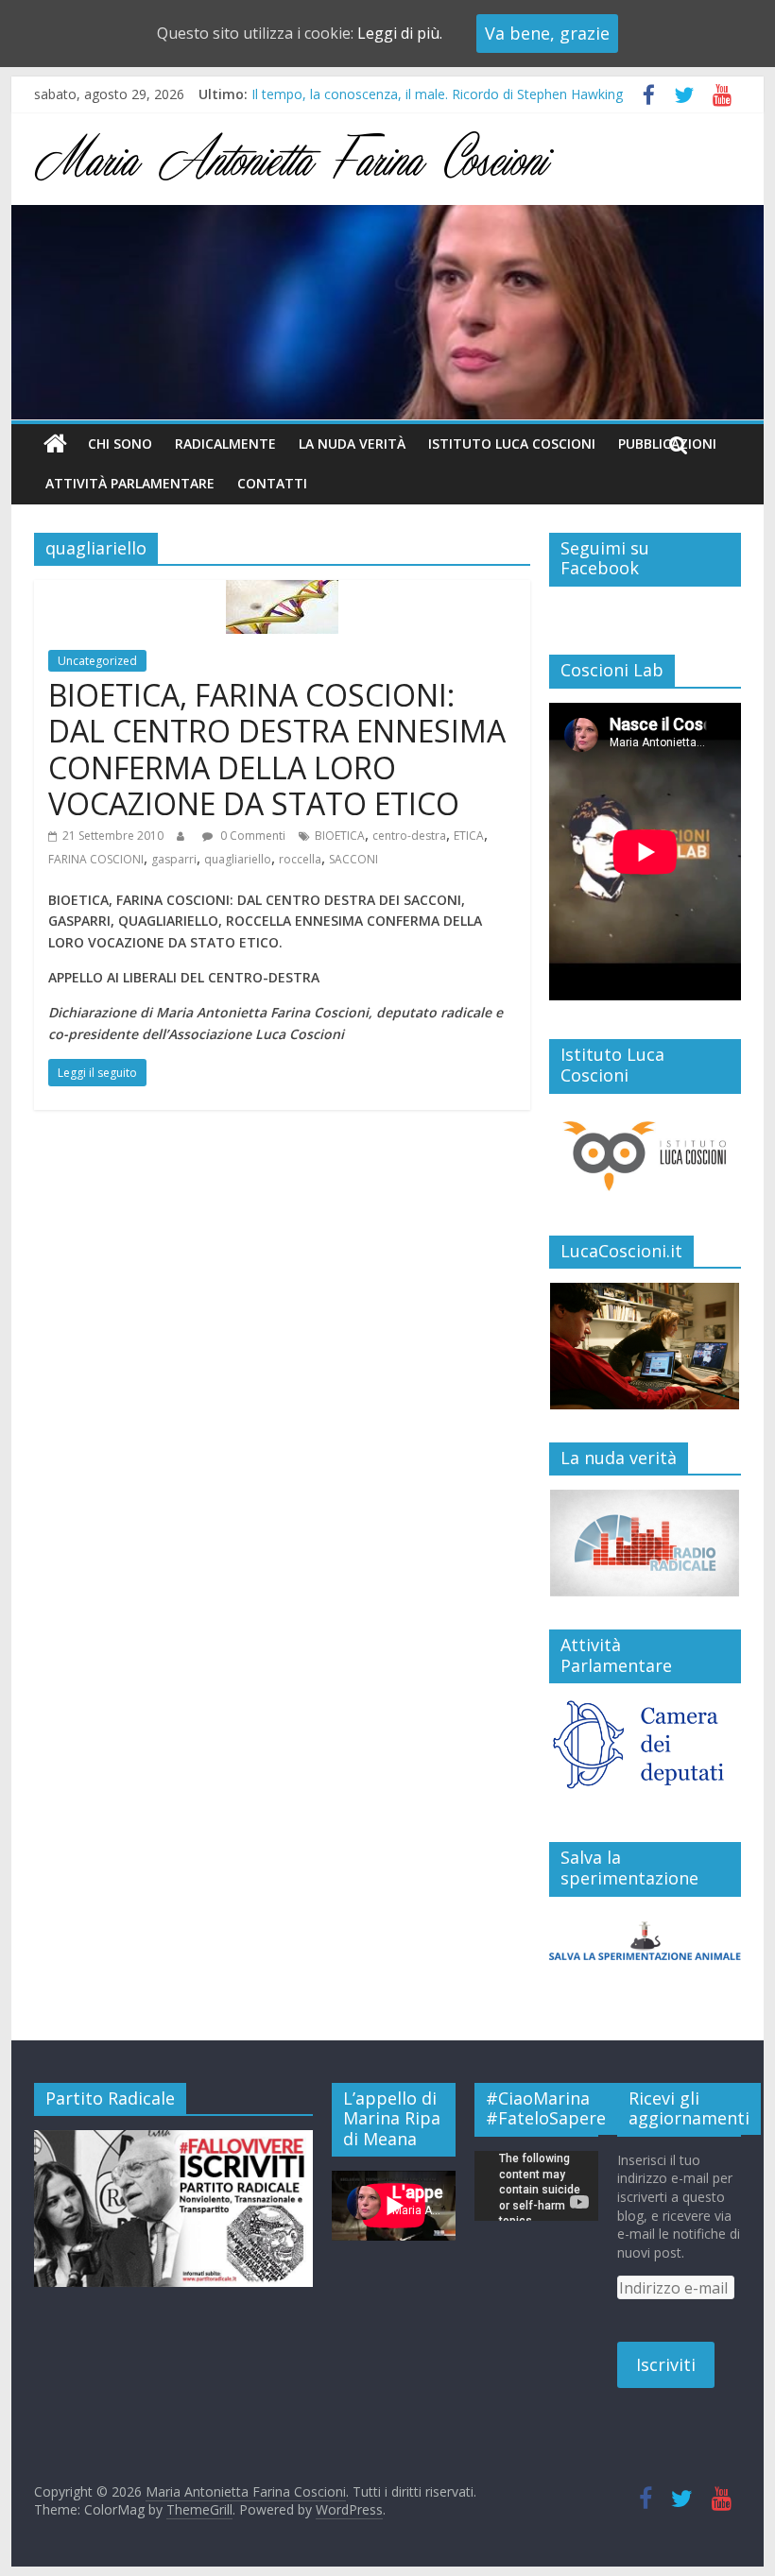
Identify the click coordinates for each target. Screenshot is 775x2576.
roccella (300, 859)
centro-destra (409, 836)
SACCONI (353, 859)
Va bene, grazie (547, 33)
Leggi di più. (400, 33)
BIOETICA (340, 836)
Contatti (272, 483)
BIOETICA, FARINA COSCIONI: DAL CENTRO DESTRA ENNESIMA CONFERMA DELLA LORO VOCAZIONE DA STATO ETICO (277, 749)
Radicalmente (225, 444)
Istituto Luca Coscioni (512, 444)
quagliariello (238, 859)
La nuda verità (352, 444)
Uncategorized (97, 661)
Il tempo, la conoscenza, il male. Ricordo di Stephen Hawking (437, 98)
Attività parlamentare (130, 483)
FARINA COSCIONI (96, 859)
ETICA (469, 836)
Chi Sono (120, 444)
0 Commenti (251, 836)
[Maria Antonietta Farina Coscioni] (387, 216)
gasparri (174, 859)
